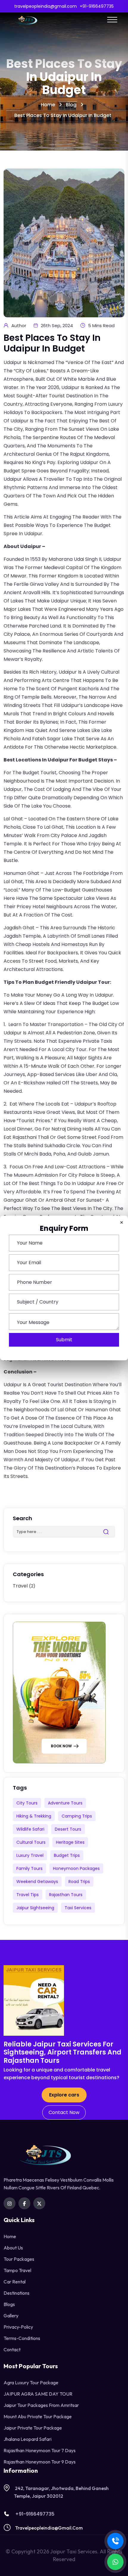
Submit (64, 1340)
